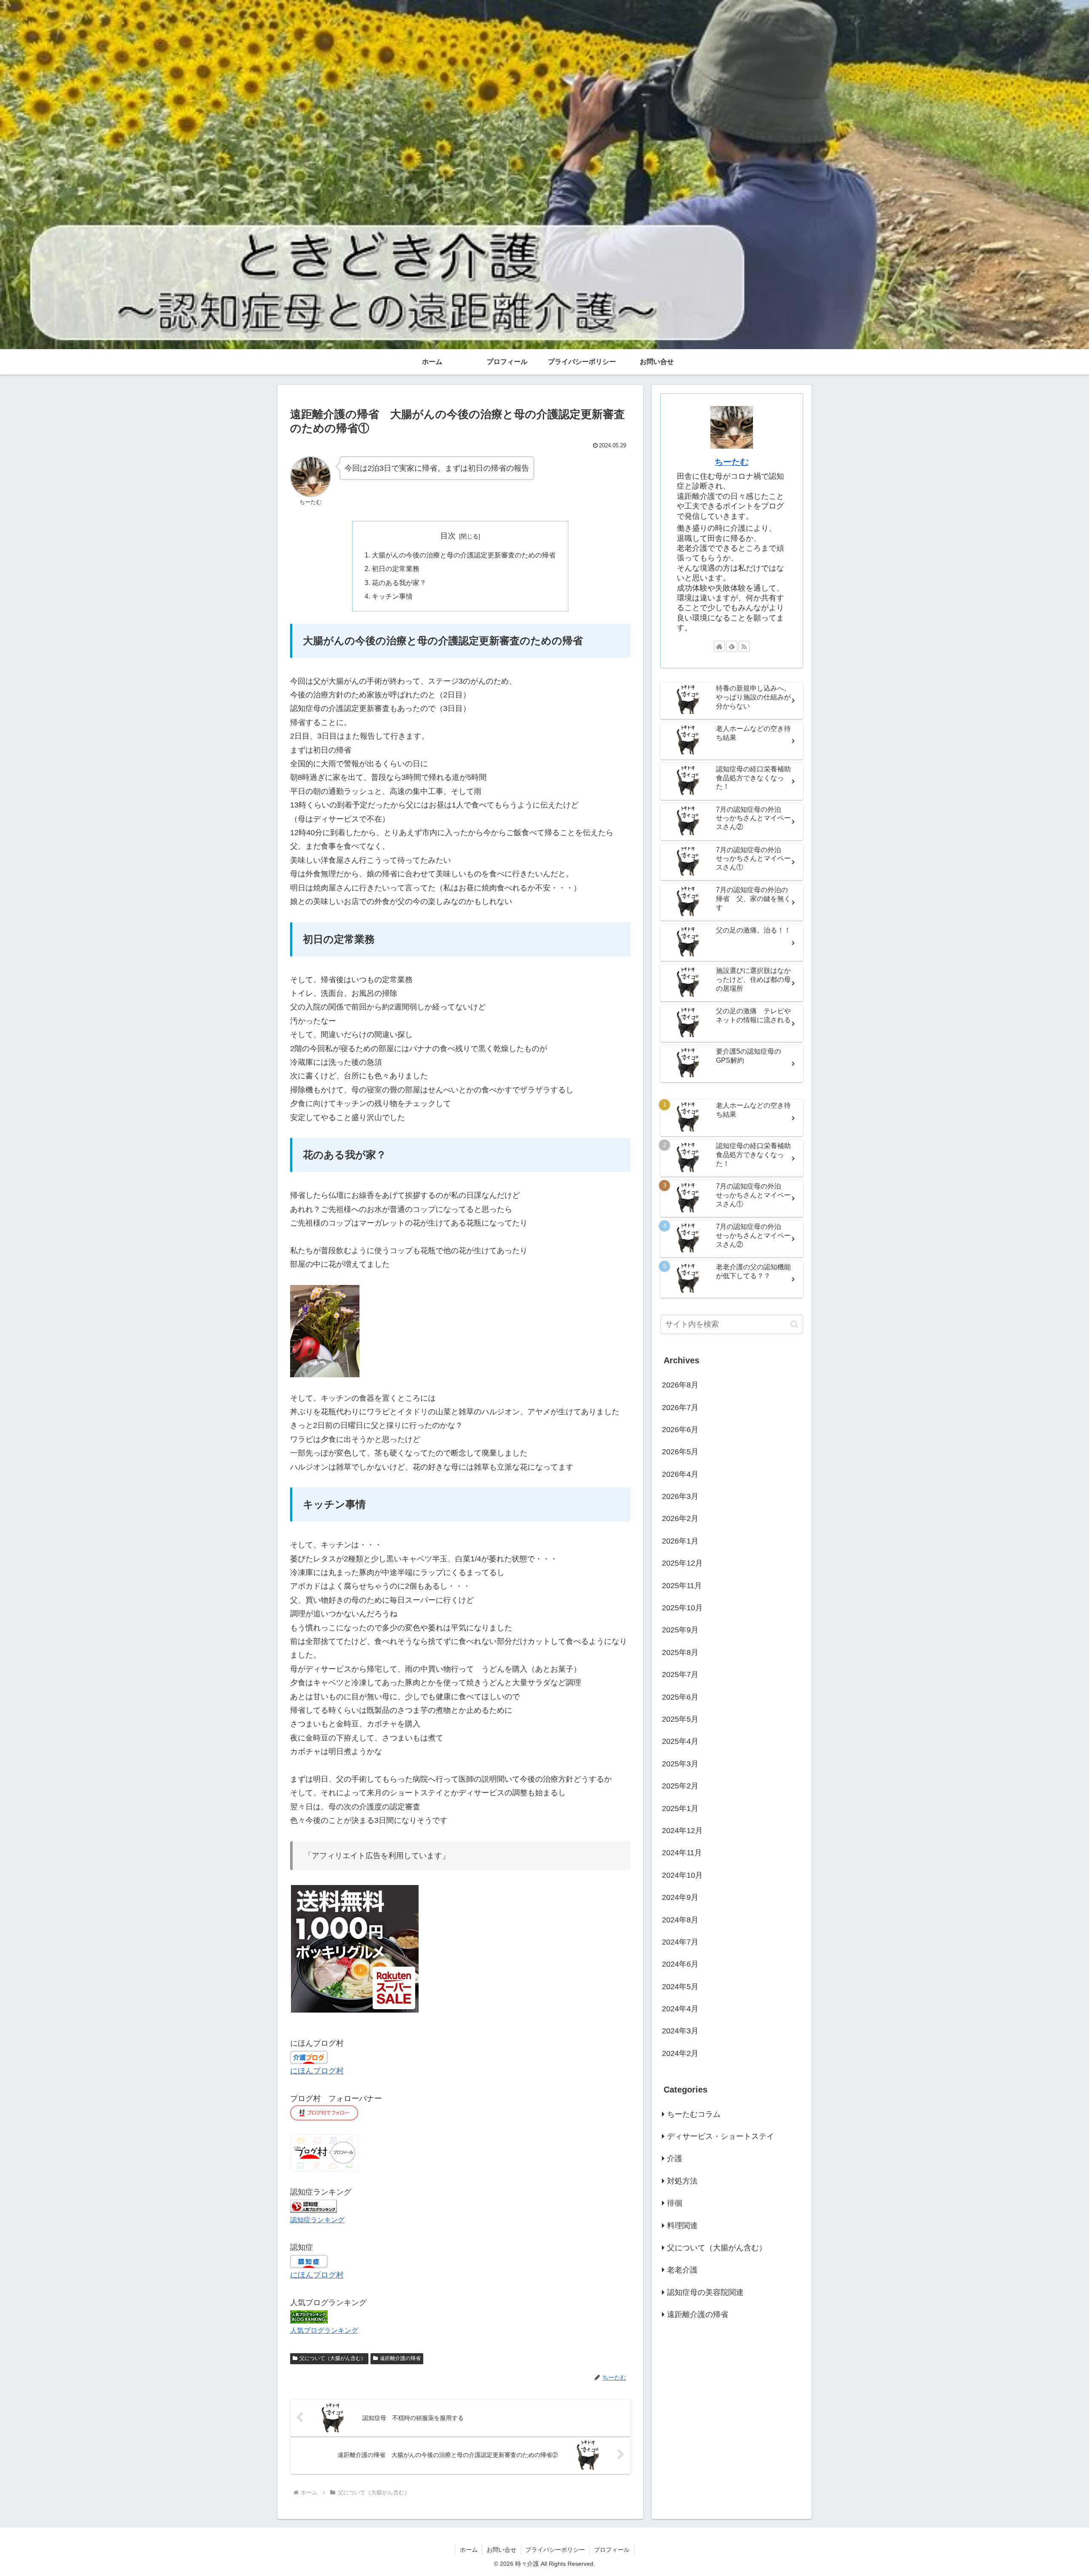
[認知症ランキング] (314, 2206)
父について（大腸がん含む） (333, 2358)
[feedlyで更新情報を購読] (732, 646)
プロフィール (612, 2550)
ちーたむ (732, 462)
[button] (794, 1324)
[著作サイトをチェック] (719, 646)
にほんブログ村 (317, 2071)
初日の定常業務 (396, 569)
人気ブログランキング (324, 2330)
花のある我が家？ (399, 583)
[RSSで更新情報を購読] (744, 646)
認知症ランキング (317, 2220)
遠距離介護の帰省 (400, 2358)
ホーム (469, 2550)
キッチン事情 (392, 596)
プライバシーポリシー (555, 2550)
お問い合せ (502, 2550)
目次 (448, 536)
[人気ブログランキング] (309, 2316)
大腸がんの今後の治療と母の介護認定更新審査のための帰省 (464, 555)
